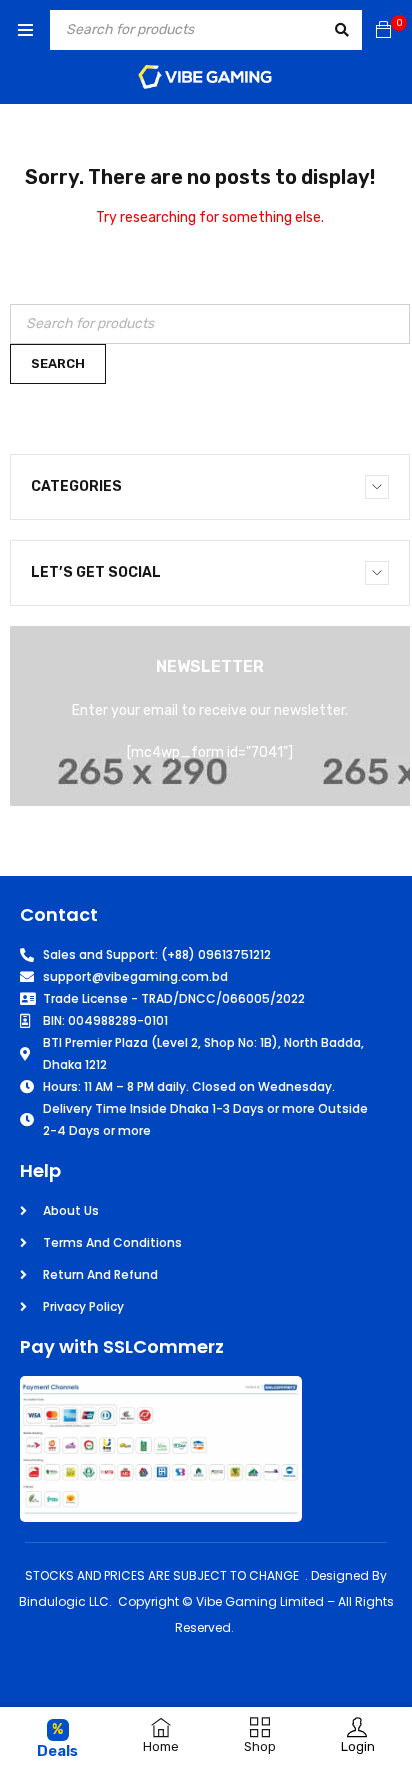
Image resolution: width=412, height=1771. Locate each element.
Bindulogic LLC (64, 1601)
